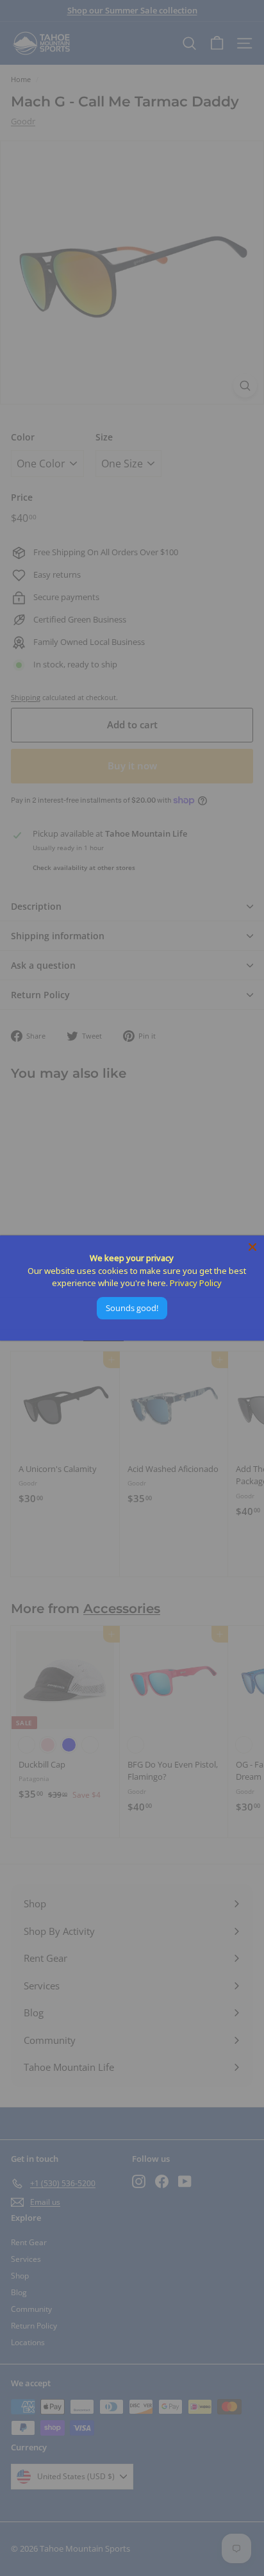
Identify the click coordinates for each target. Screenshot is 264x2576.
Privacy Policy (196, 1283)
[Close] (252, 1247)
